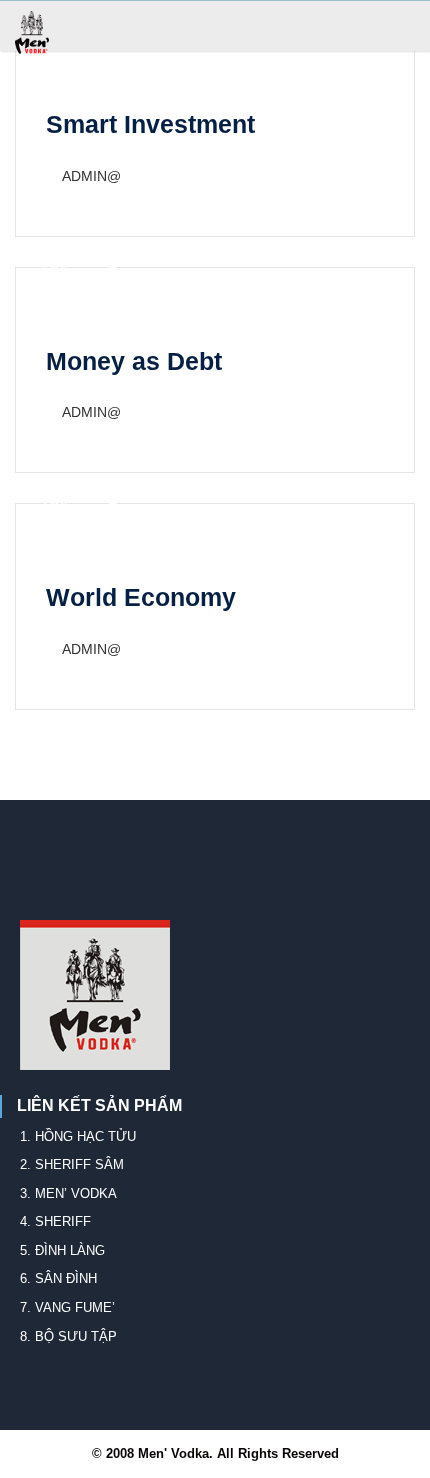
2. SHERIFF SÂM (72, 1164)
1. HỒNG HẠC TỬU (78, 1136)
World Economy (141, 597)
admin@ (91, 176)
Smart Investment (150, 124)
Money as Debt (134, 361)
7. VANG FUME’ (67, 1307)
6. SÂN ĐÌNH (58, 1278)
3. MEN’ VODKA (68, 1193)
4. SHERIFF (55, 1221)
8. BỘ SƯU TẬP (68, 1336)
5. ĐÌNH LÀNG (62, 1250)
